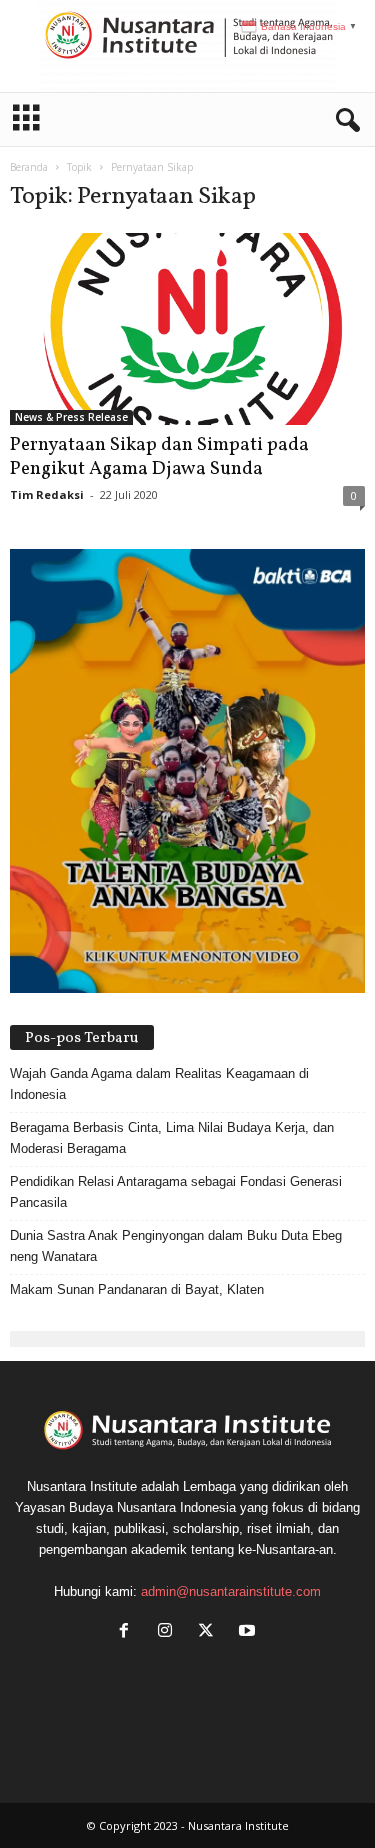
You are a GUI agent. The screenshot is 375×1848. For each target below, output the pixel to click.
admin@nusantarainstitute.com (231, 1591)
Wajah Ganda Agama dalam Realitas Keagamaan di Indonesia (159, 1084)
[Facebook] (128, 1632)
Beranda (29, 167)
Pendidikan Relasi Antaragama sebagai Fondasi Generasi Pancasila (176, 1192)
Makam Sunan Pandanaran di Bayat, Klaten (137, 1289)
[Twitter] (210, 1632)
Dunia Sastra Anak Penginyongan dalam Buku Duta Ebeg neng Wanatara (176, 1246)
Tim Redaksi (47, 494)
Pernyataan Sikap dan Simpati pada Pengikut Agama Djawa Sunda (159, 457)
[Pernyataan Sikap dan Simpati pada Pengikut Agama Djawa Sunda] (187, 329)
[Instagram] (169, 1632)
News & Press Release (71, 417)
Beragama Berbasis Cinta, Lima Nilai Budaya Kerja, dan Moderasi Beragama (172, 1138)
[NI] (187, 46)
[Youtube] (249, 1632)
